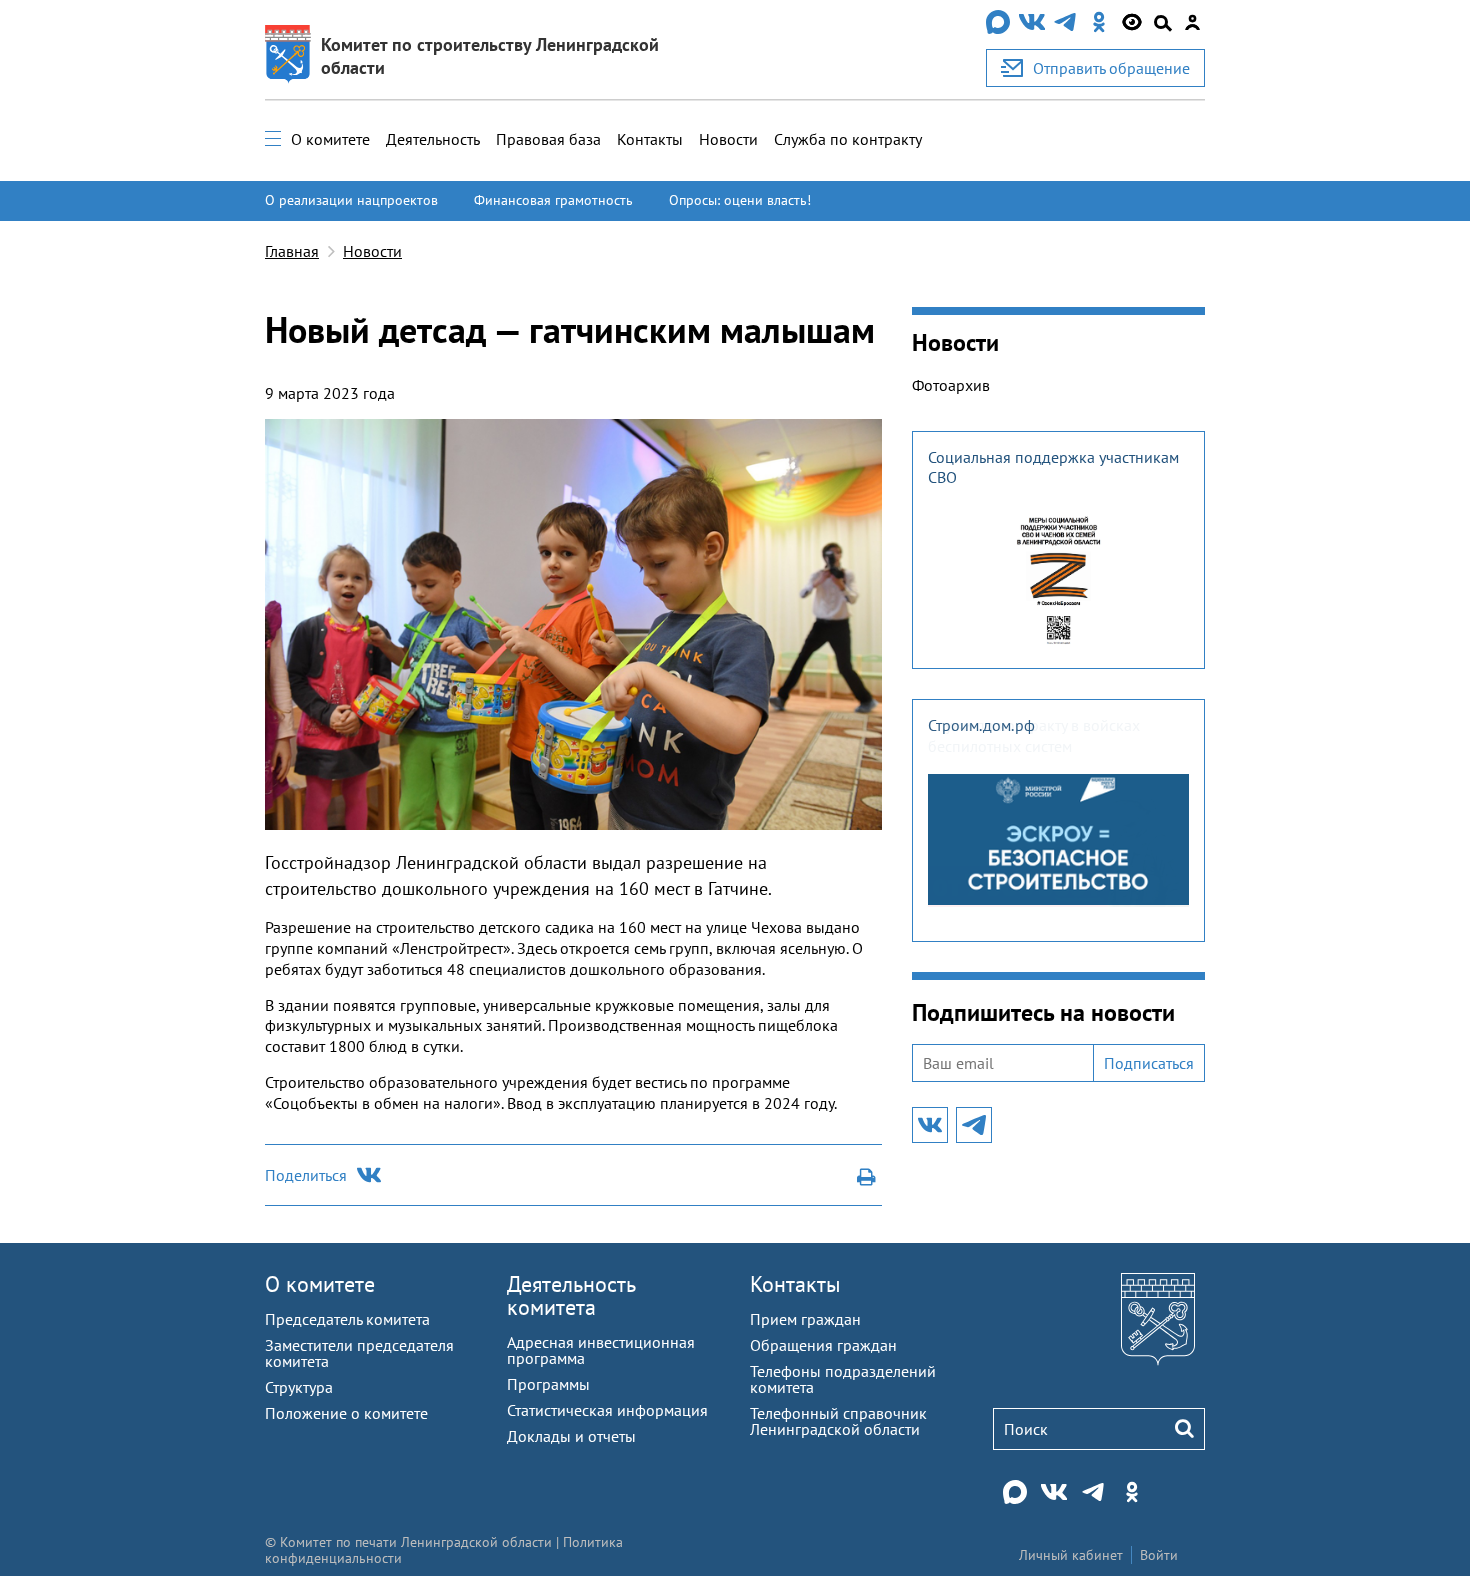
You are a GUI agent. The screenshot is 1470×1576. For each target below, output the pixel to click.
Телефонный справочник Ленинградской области (838, 1421)
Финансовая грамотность (553, 200)
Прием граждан (805, 1319)
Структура (299, 1387)
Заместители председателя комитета (359, 1353)
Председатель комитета (347, 1319)
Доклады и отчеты (571, 1436)
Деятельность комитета (571, 1295)
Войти (1159, 1555)
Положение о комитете (346, 1413)
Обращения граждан (823, 1345)
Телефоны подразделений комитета (843, 1379)
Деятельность (433, 139)
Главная (292, 251)
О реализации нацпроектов (351, 200)
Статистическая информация (607, 1410)
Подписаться (1149, 1063)
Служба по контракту (848, 139)
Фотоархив (951, 385)
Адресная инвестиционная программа (601, 1350)
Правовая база (548, 139)
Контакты (650, 139)
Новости (728, 139)
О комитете (330, 139)
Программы (548, 1384)
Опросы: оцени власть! (740, 200)
